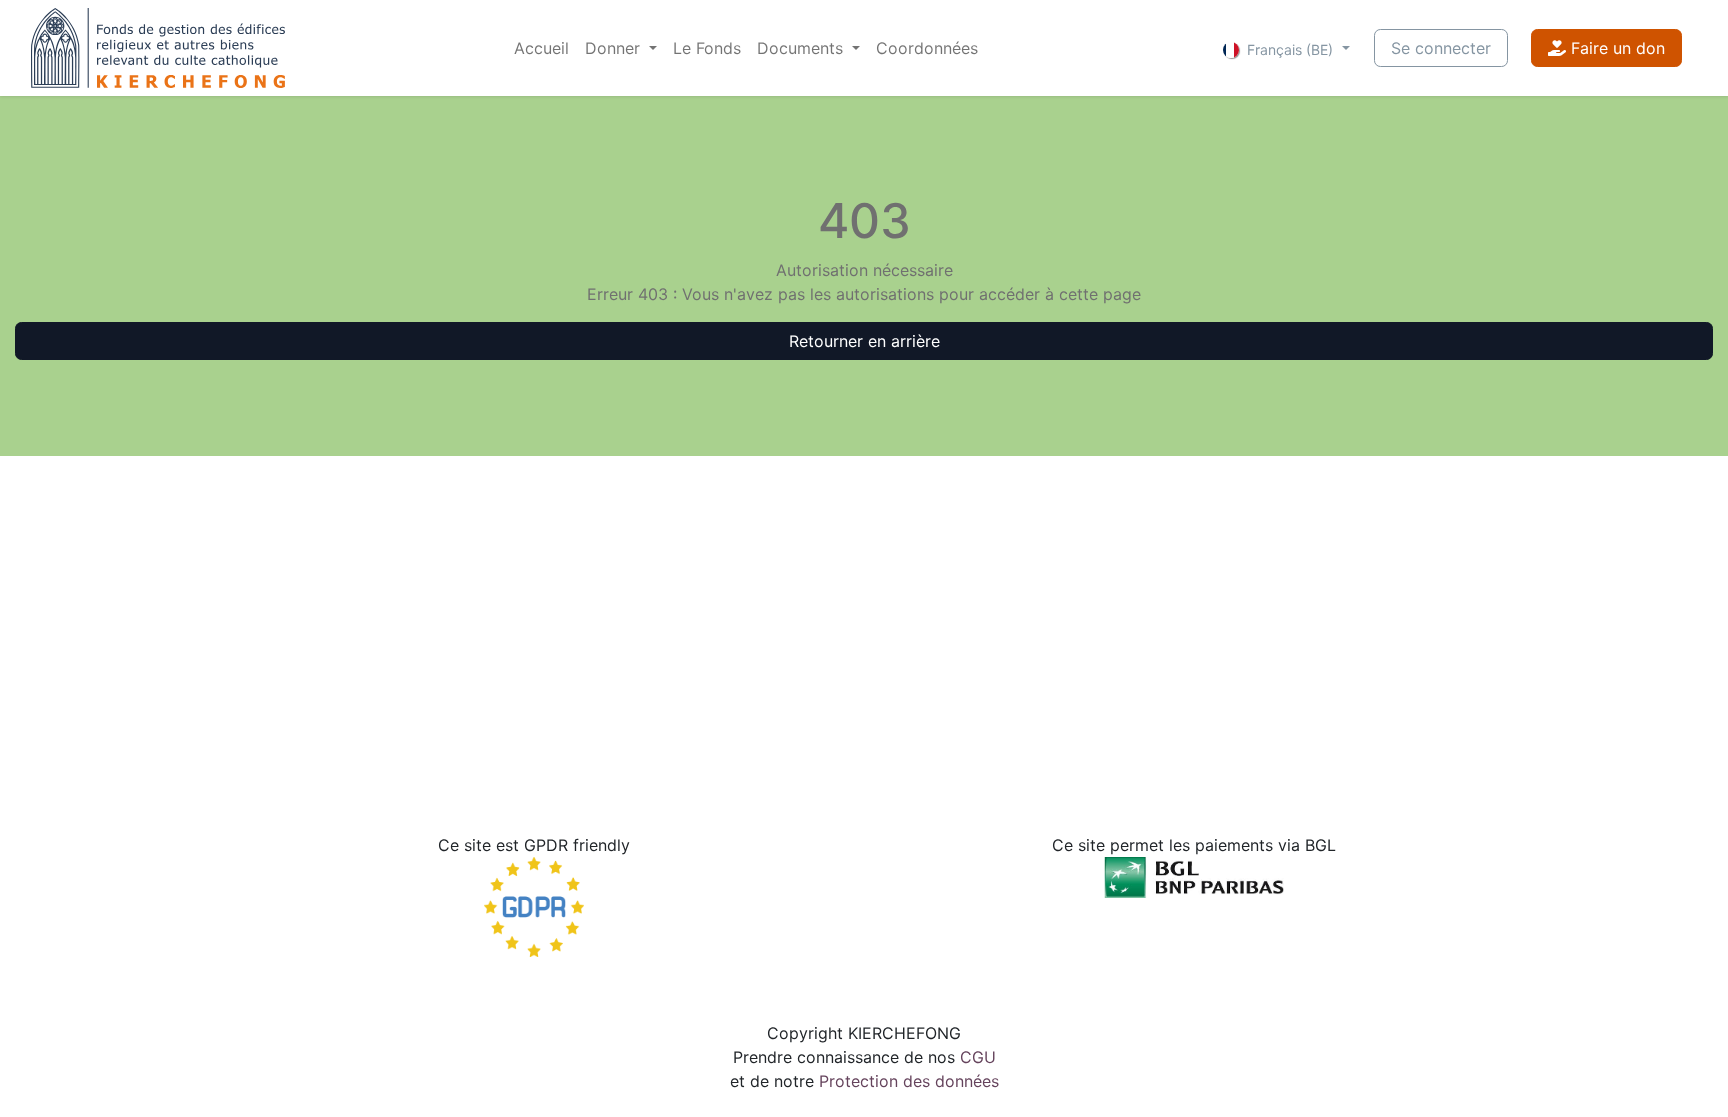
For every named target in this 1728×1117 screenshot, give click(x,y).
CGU (978, 1057)
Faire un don (1615, 48)
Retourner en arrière (864, 341)
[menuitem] (541, 48)
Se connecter (1441, 48)
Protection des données (909, 1081)
